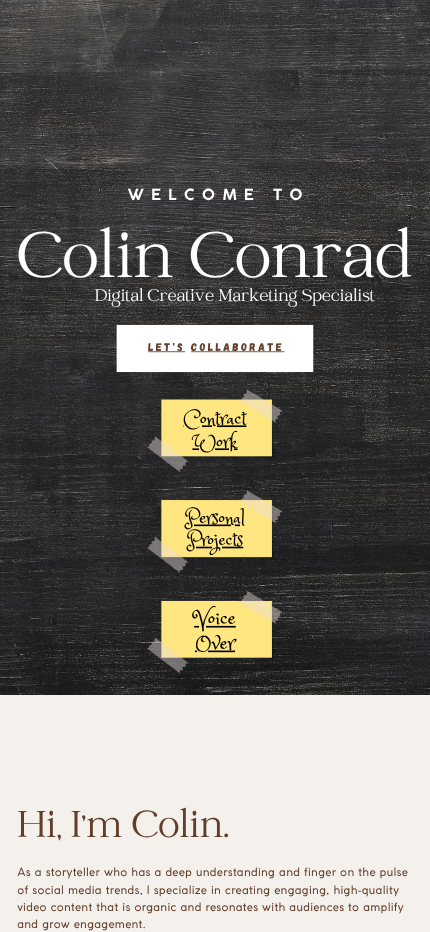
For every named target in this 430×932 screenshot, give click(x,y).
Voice (215, 620)
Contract (215, 419)
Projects (214, 542)
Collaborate (237, 346)
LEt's (166, 346)
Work (214, 442)
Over (215, 645)
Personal (214, 520)
